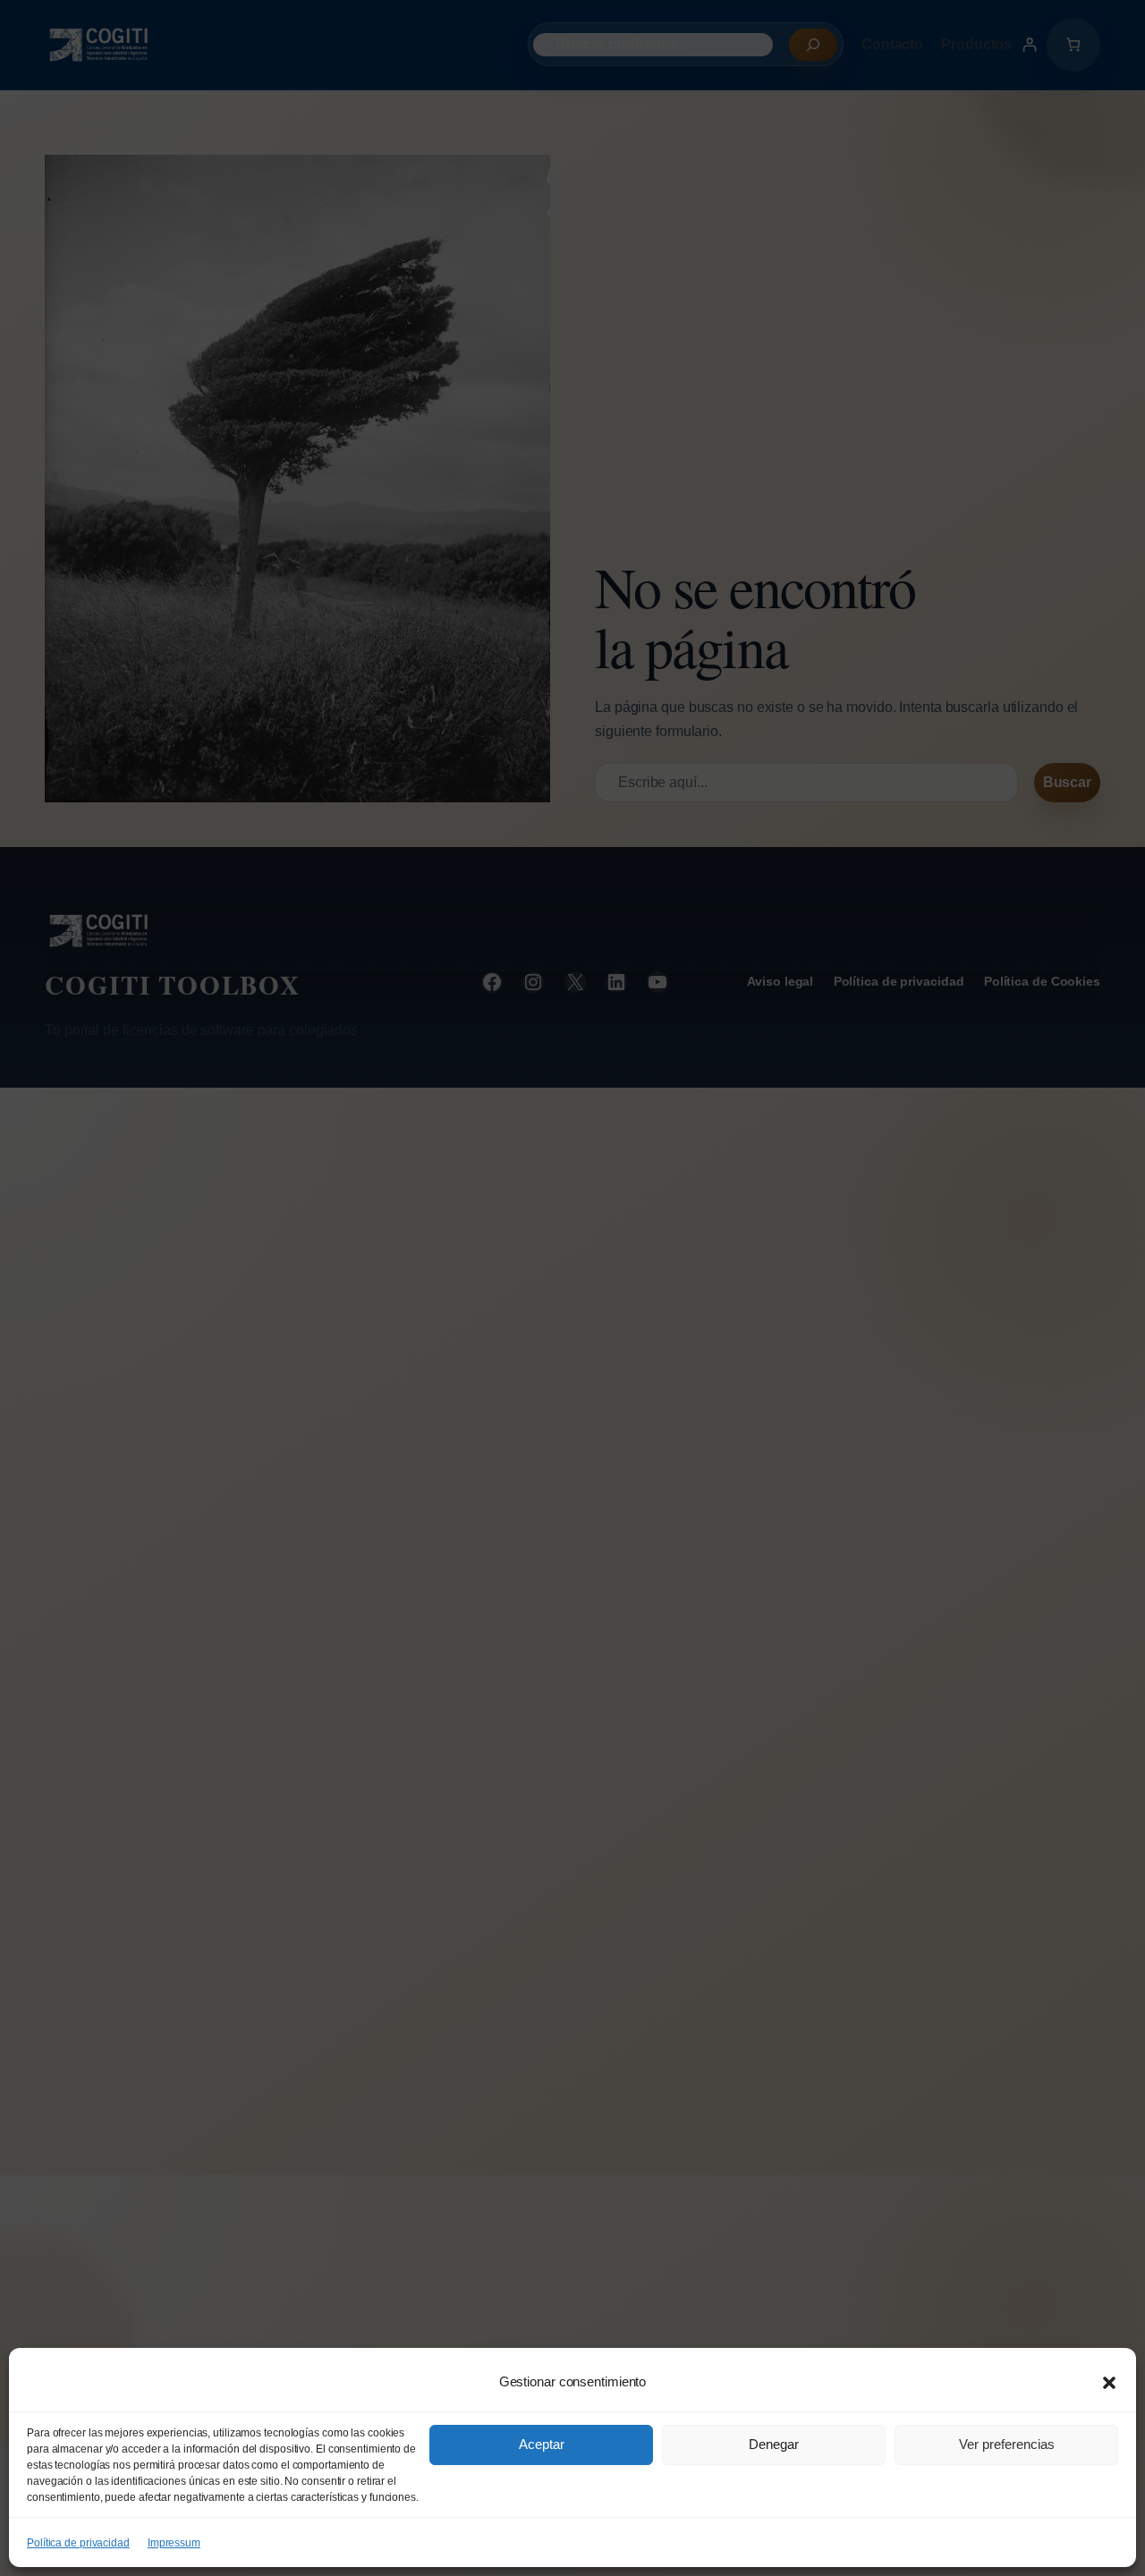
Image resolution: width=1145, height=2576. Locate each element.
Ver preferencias (1007, 2444)
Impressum (174, 2543)
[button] (1109, 2383)
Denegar (774, 2444)
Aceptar (542, 2444)
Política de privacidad (78, 2543)
